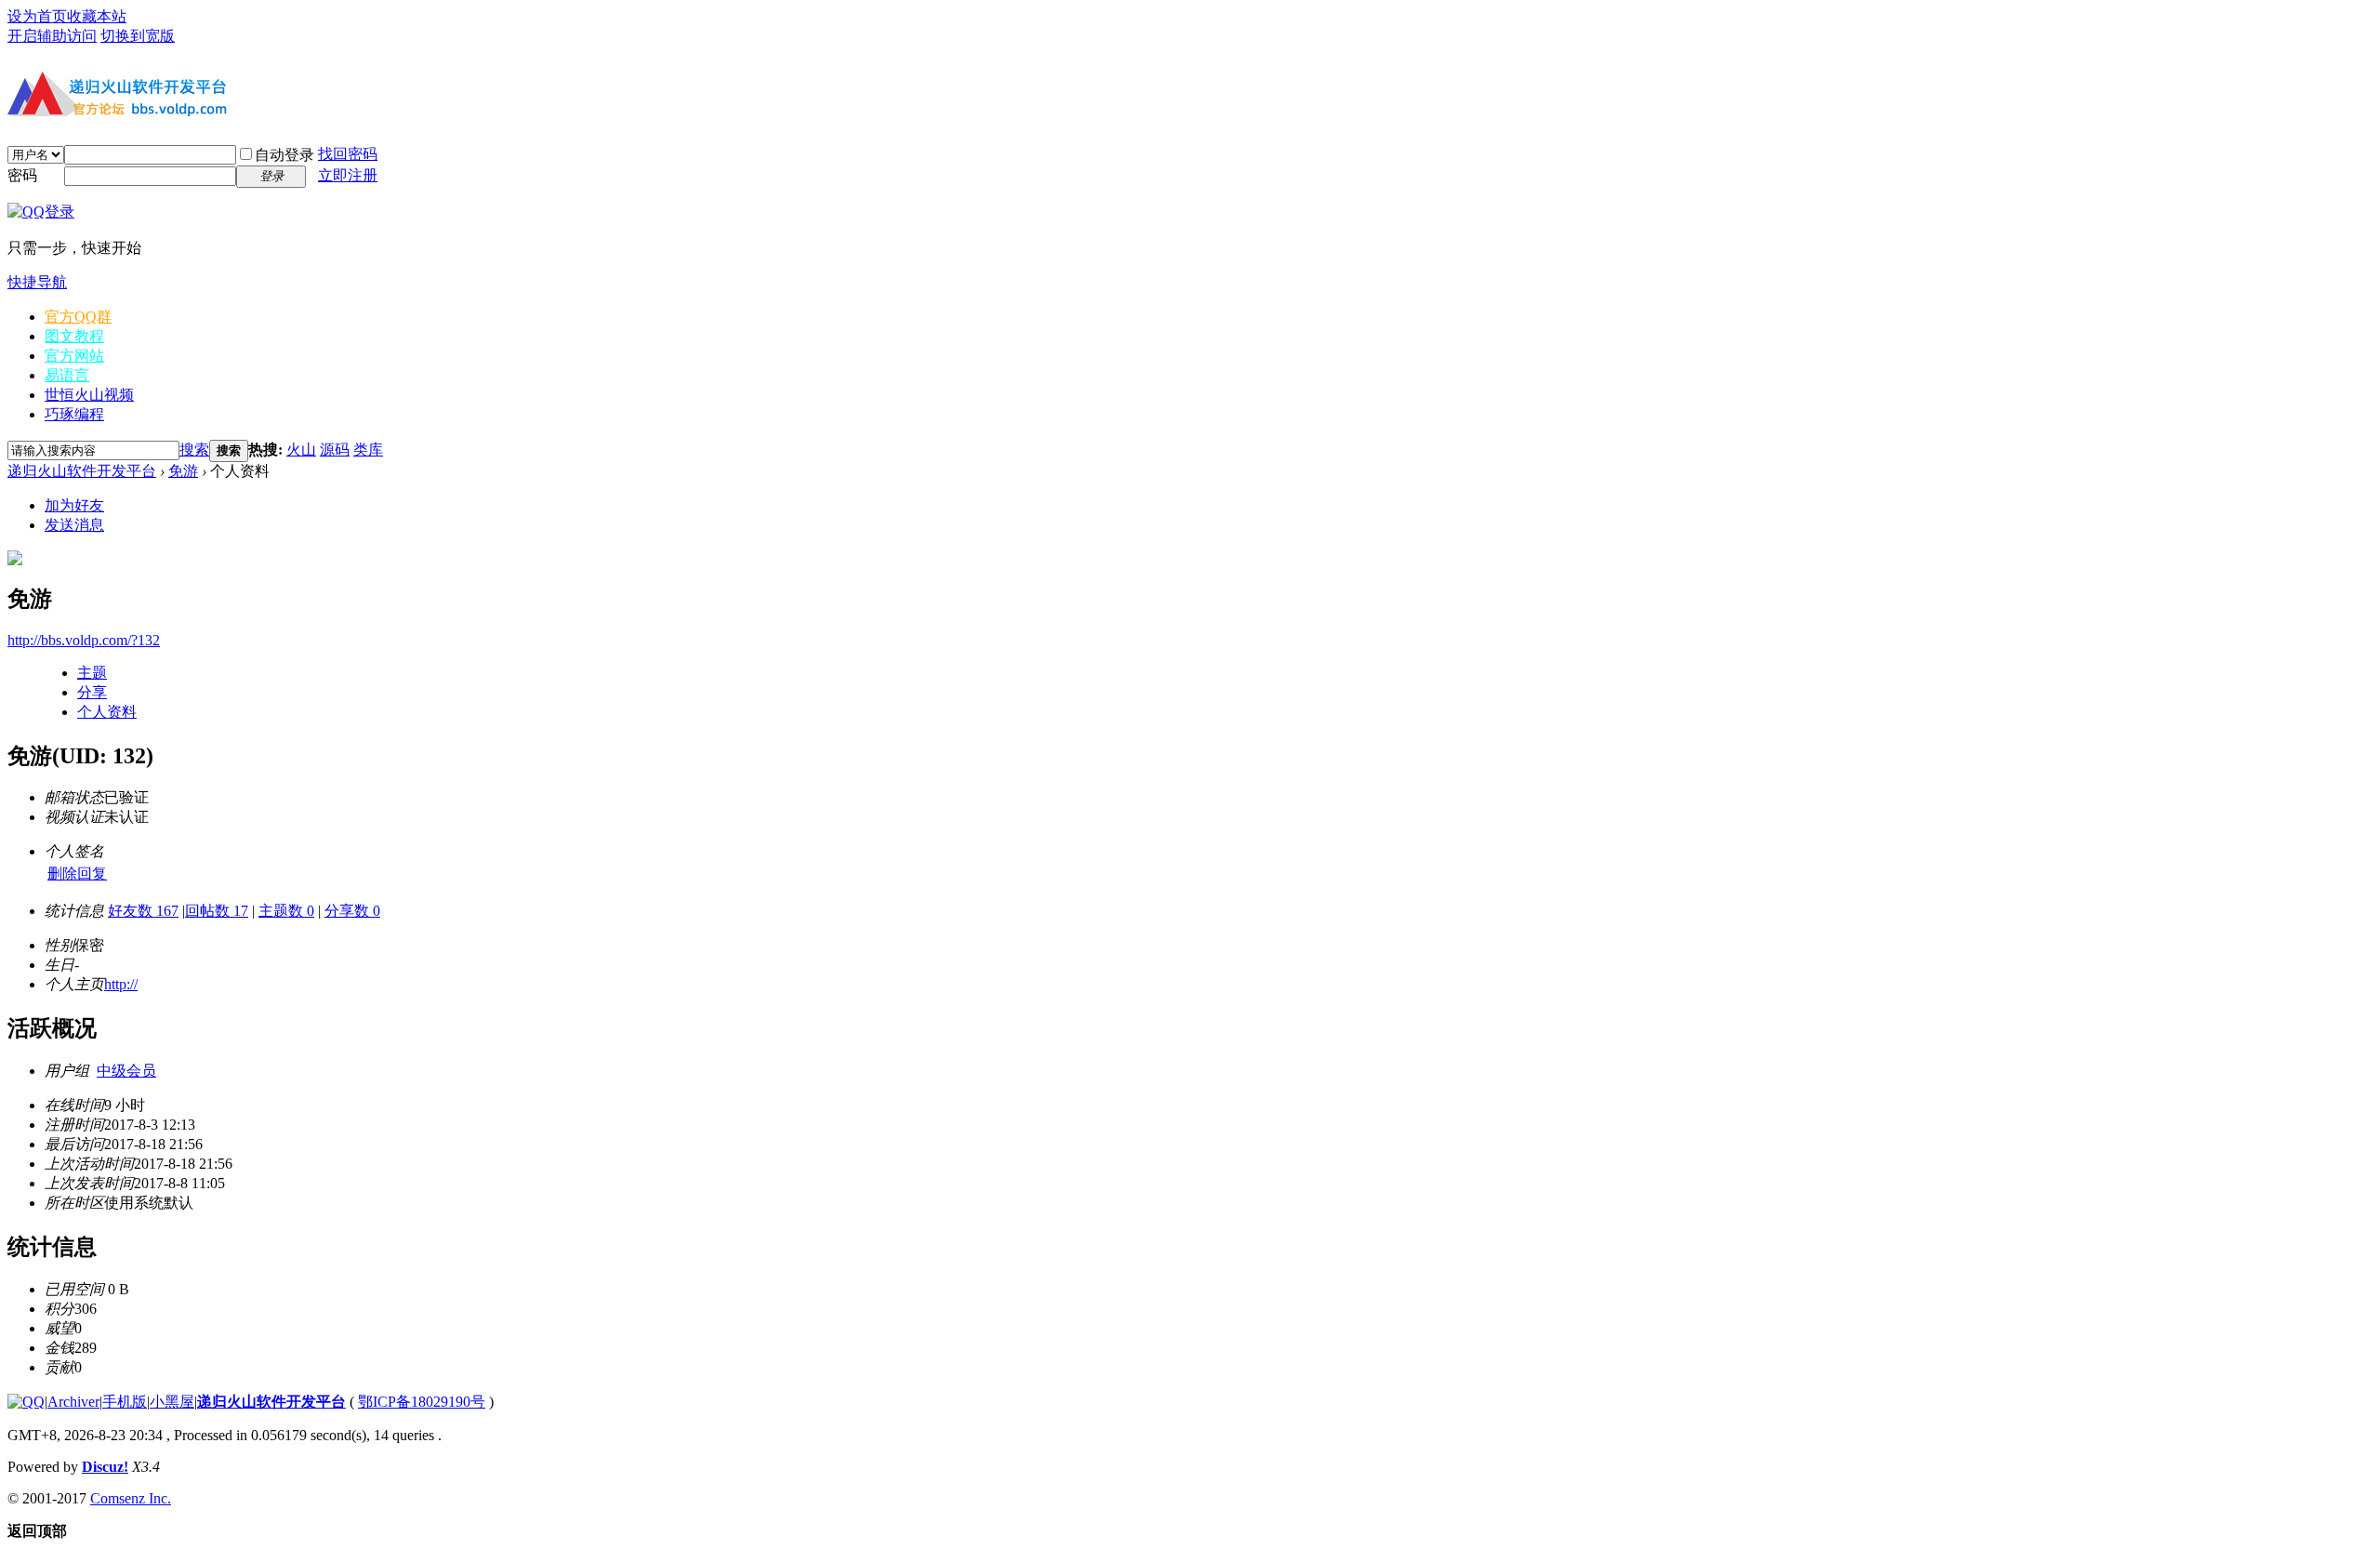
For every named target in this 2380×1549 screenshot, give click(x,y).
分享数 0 (352, 911)
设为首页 (37, 16)
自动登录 (284, 155)
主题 (92, 673)
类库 (368, 450)
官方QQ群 (78, 317)
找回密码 (348, 154)
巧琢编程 (74, 414)
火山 (301, 450)
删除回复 (77, 874)
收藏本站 (97, 16)
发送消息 (74, 525)
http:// (121, 984)
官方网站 (74, 356)
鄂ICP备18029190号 (422, 1402)
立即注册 (348, 175)
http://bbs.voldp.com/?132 (84, 640)
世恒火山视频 (89, 395)
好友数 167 (143, 911)
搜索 (194, 450)
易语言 (67, 375)
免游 (183, 471)
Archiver (73, 1402)
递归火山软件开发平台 (82, 471)
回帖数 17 (217, 911)
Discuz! (105, 1467)
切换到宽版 (138, 36)
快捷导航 (37, 282)
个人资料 (107, 712)
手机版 (125, 1402)
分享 (92, 692)
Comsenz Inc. (131, 1498)
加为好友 (74, 505)
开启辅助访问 (52, 36)
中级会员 (126, 1071)
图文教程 (74, 336)
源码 (335, 450)
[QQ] (26, 1402)
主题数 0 (286, 911)
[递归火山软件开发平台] (119, 119)
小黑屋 (172, 1402)
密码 (22, 175)
